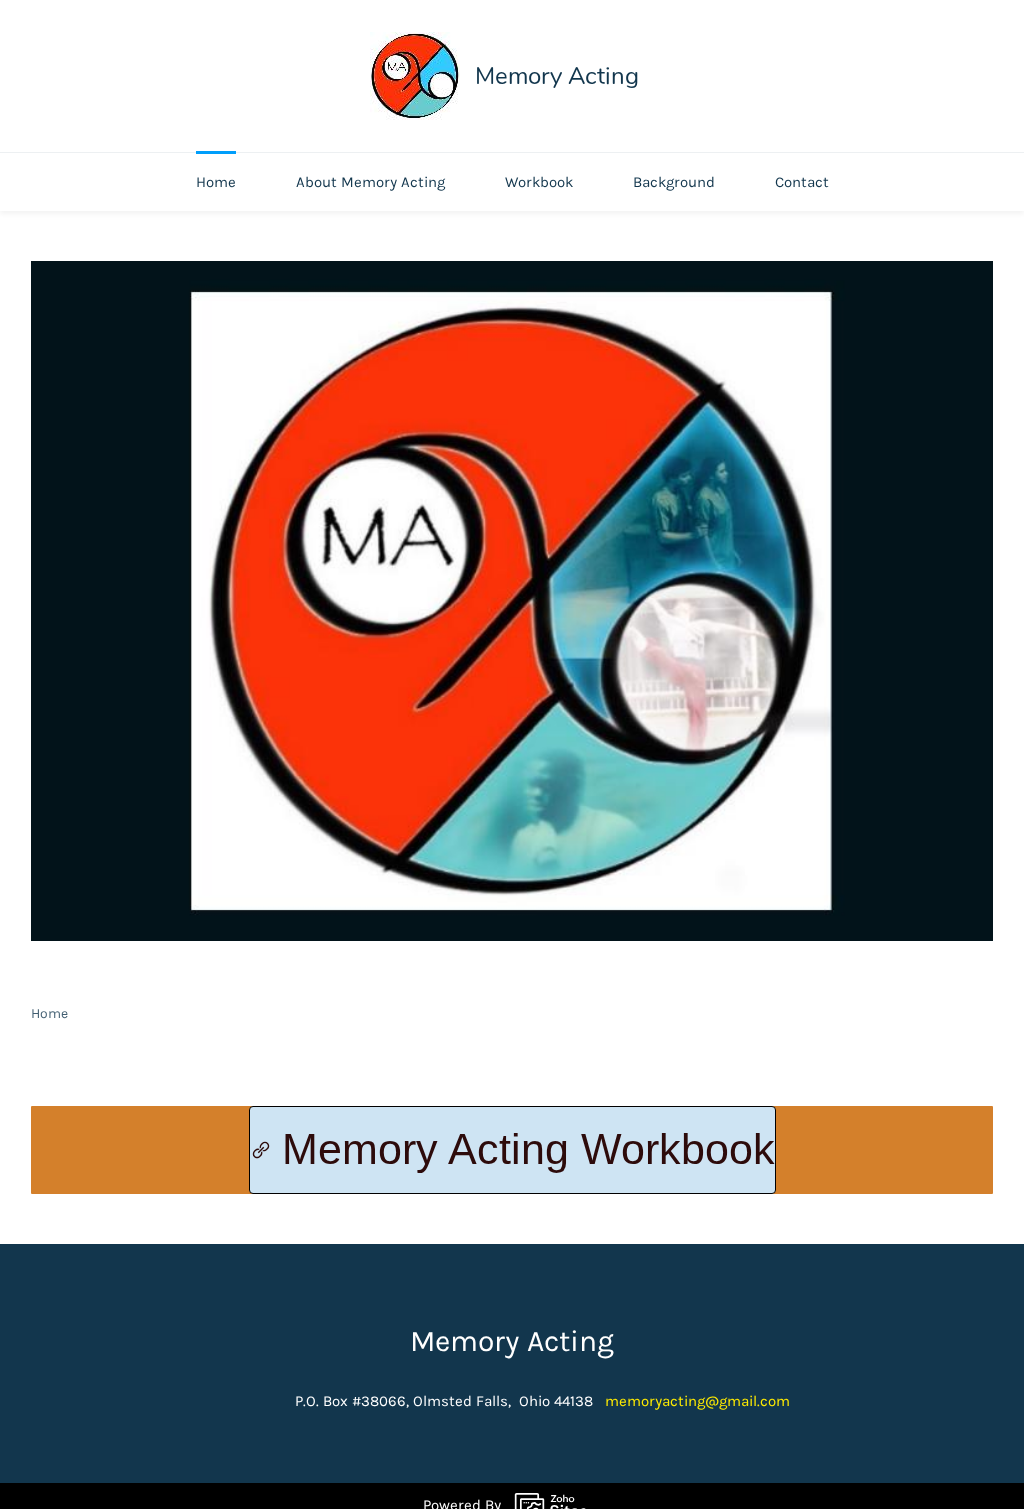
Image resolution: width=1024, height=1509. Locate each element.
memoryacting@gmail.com (697, 1401)
